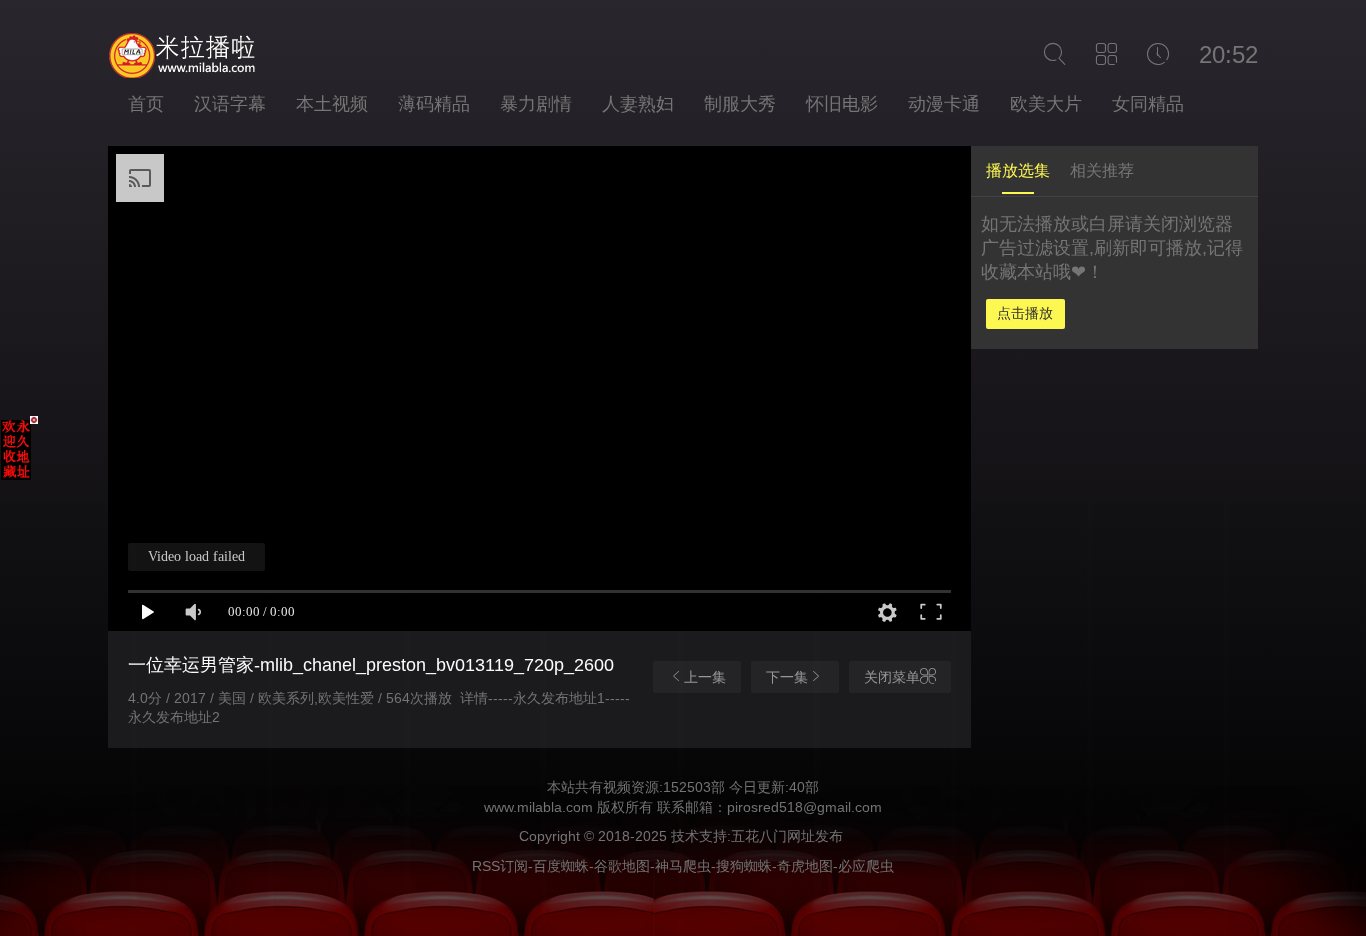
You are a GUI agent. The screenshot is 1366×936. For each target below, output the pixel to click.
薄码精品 (434, 104)
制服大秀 (740, 104)
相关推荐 (1102, 170)
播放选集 (1018, 170)
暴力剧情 (536, 104)
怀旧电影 (842, 104)
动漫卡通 (944, 104)
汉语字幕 (230, 104)
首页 (146, 104)
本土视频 (332, 104)
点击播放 (1025, 313)
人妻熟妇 (638, 104)
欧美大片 (1046, 104)
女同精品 (1148, 104)
